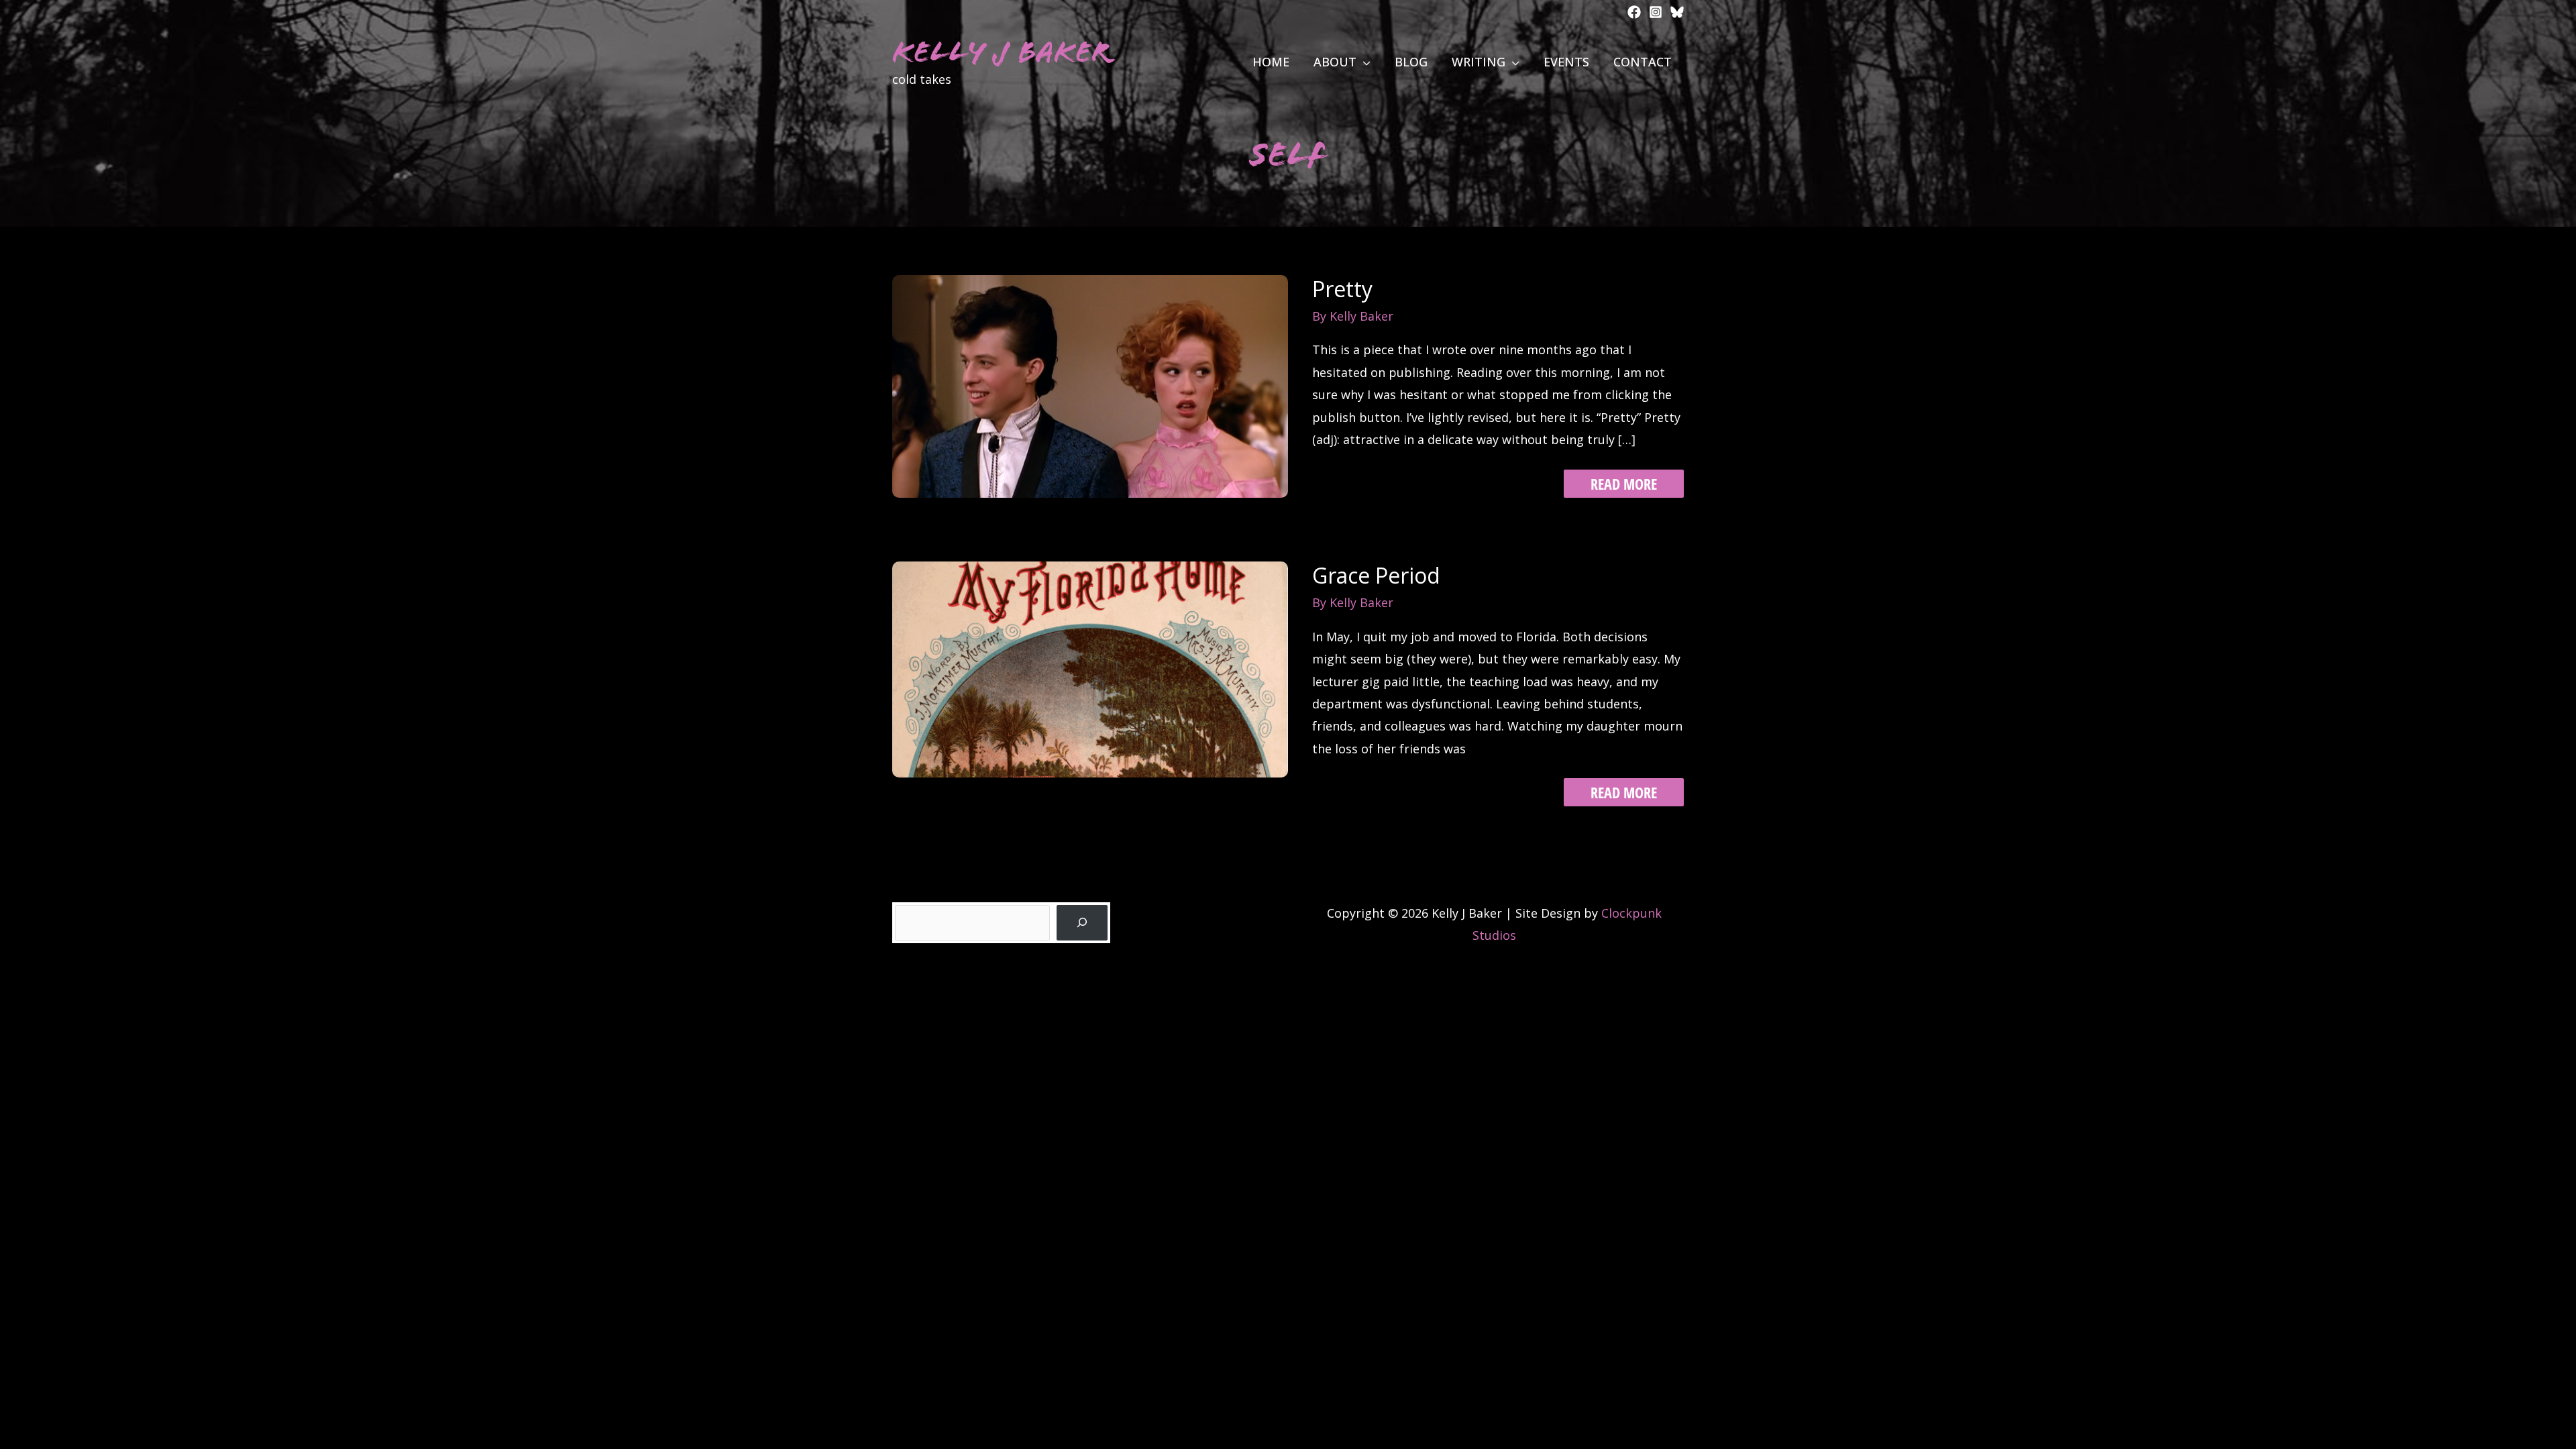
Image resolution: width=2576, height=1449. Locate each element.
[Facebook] (1634, 12)
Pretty (1342, 289)
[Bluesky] (1677, 12)
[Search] (1082, 923)
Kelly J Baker (1001, 52)
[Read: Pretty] (1090, 385)
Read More (1623, 483)
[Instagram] (1656, 12)
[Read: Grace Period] (1090, 668)
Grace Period (1376, 575)
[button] (1363, 62)
